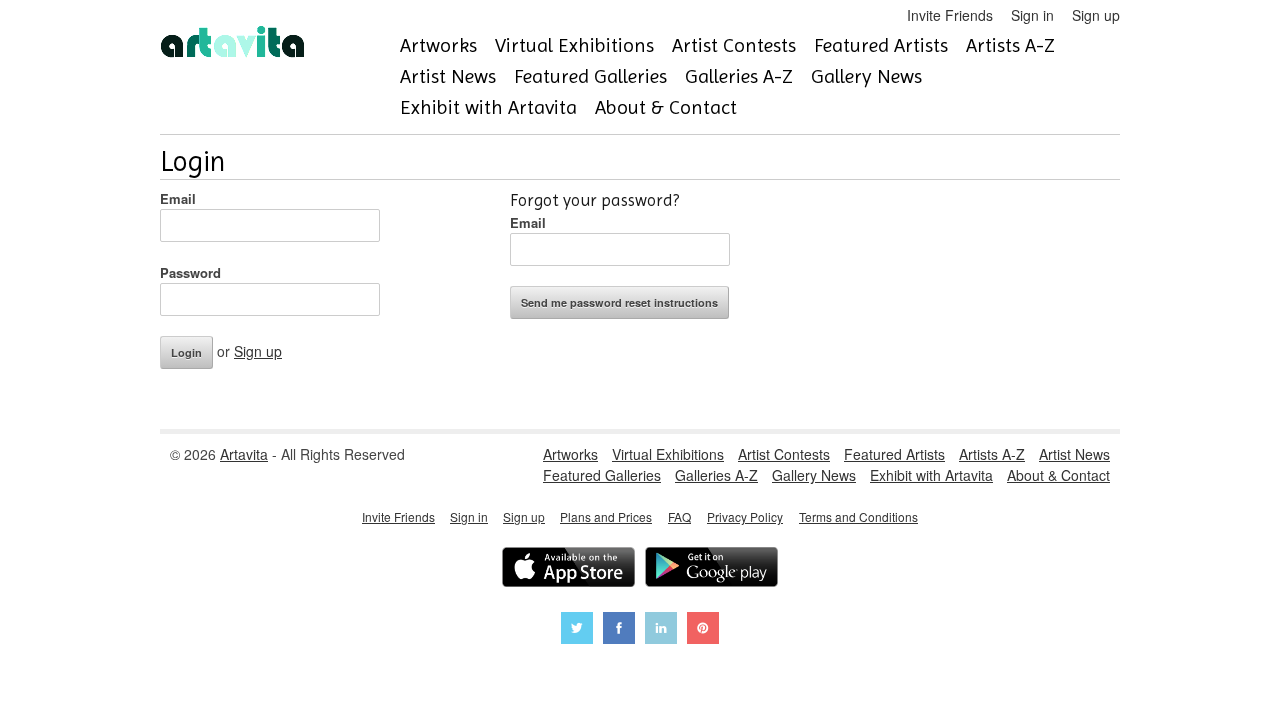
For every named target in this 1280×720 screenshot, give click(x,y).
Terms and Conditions (858, 516)
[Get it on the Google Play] (711, 569)
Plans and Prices (606, 516)
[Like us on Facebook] (619, 630)
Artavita (244, 454)
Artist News (448, 76)
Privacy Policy (745, 516)
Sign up (1096, 15)
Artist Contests (734, 45)
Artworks (438, 45)
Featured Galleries (590, 76)
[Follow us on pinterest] (703, 630)
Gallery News (866, 76)
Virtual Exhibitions (574, 45)
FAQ (679, 516)
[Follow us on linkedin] (661, 630)
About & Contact (666, 107)
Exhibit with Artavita (488, 107)
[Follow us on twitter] (577, 630)
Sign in (1032, 15)
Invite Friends (950, 15)
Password (190, 272)
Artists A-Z (1010, 45)
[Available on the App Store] (568, 569)
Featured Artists (881, 45)
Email (178, 198)
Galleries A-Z (739, 76)
